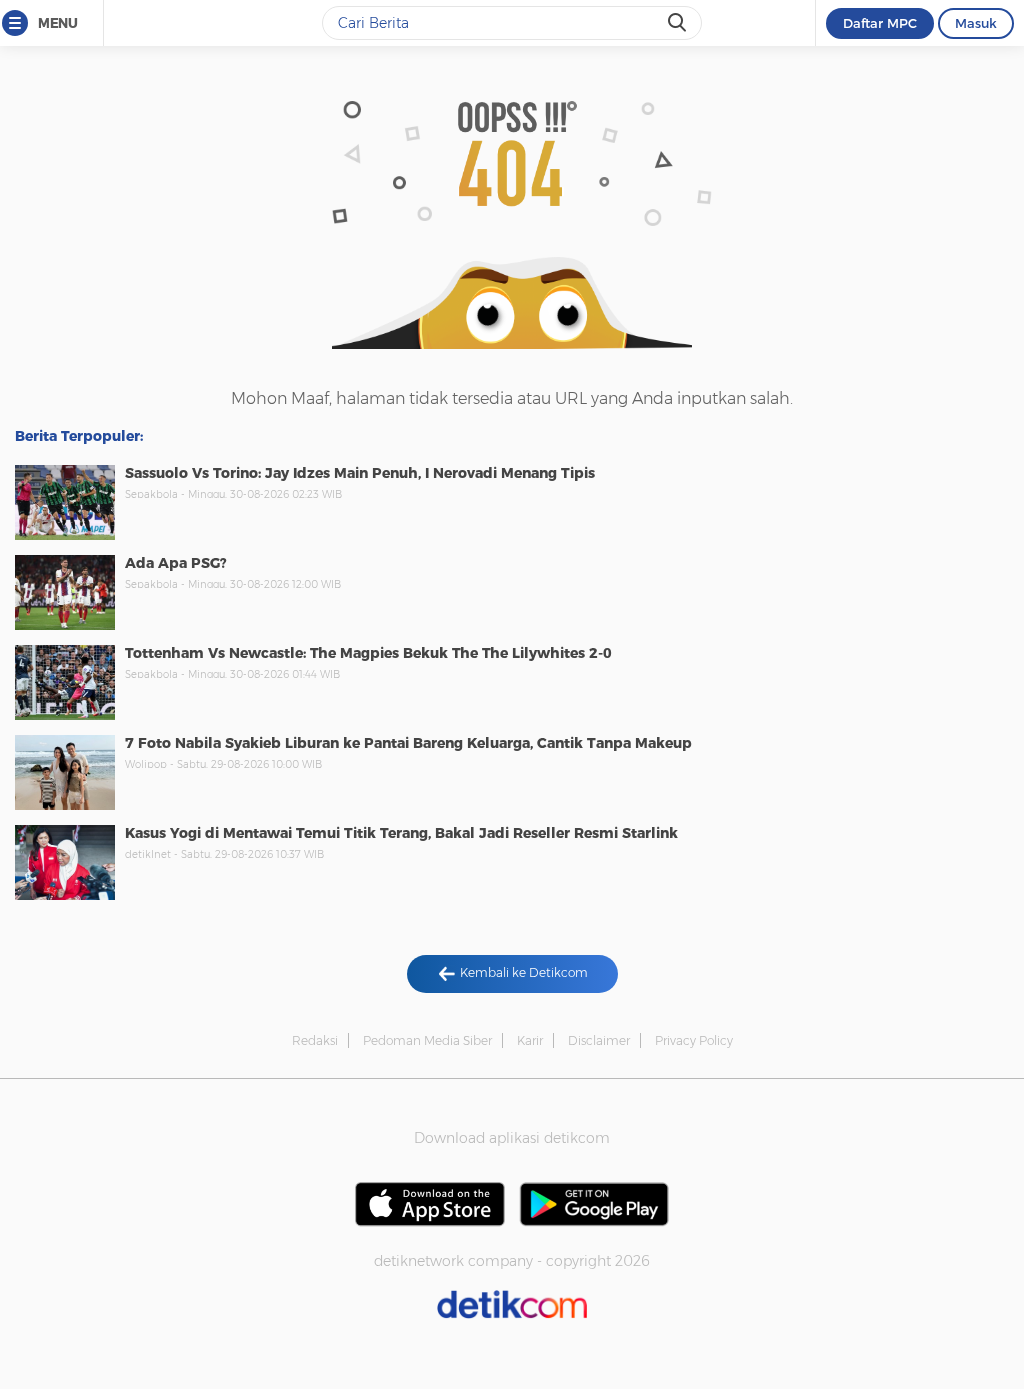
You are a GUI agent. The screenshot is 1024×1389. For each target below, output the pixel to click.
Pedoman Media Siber (427, 1040)
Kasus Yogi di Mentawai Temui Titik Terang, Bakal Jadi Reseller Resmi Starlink (401, 833)
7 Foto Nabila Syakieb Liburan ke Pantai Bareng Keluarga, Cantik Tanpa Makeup (408, 743)
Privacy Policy (694, 1040)
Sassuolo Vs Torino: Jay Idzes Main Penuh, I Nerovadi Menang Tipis (360, 473)
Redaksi (315, 1040)
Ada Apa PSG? (176, 563)
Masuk (976, 23)
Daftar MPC (880, 23)
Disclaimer (599, 1040)
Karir (530, 1040)
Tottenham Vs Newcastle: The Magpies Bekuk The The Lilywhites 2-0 (368, 653)
